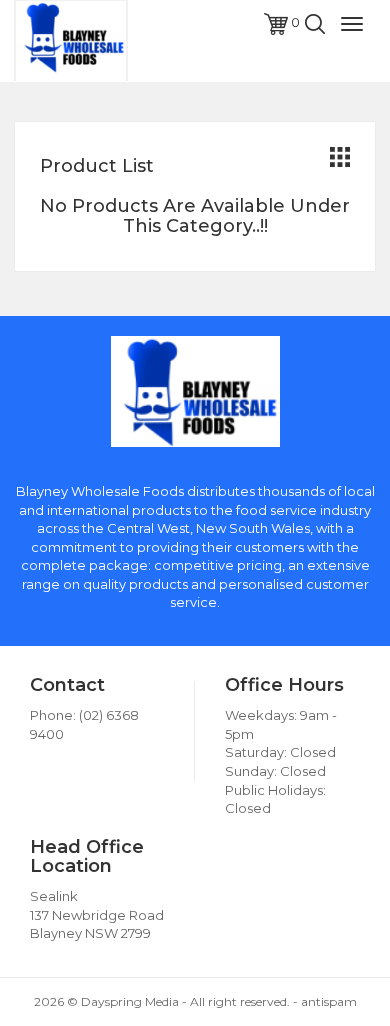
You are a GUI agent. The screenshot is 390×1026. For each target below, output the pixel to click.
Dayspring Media (130, 1001)
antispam (329, 1001)
